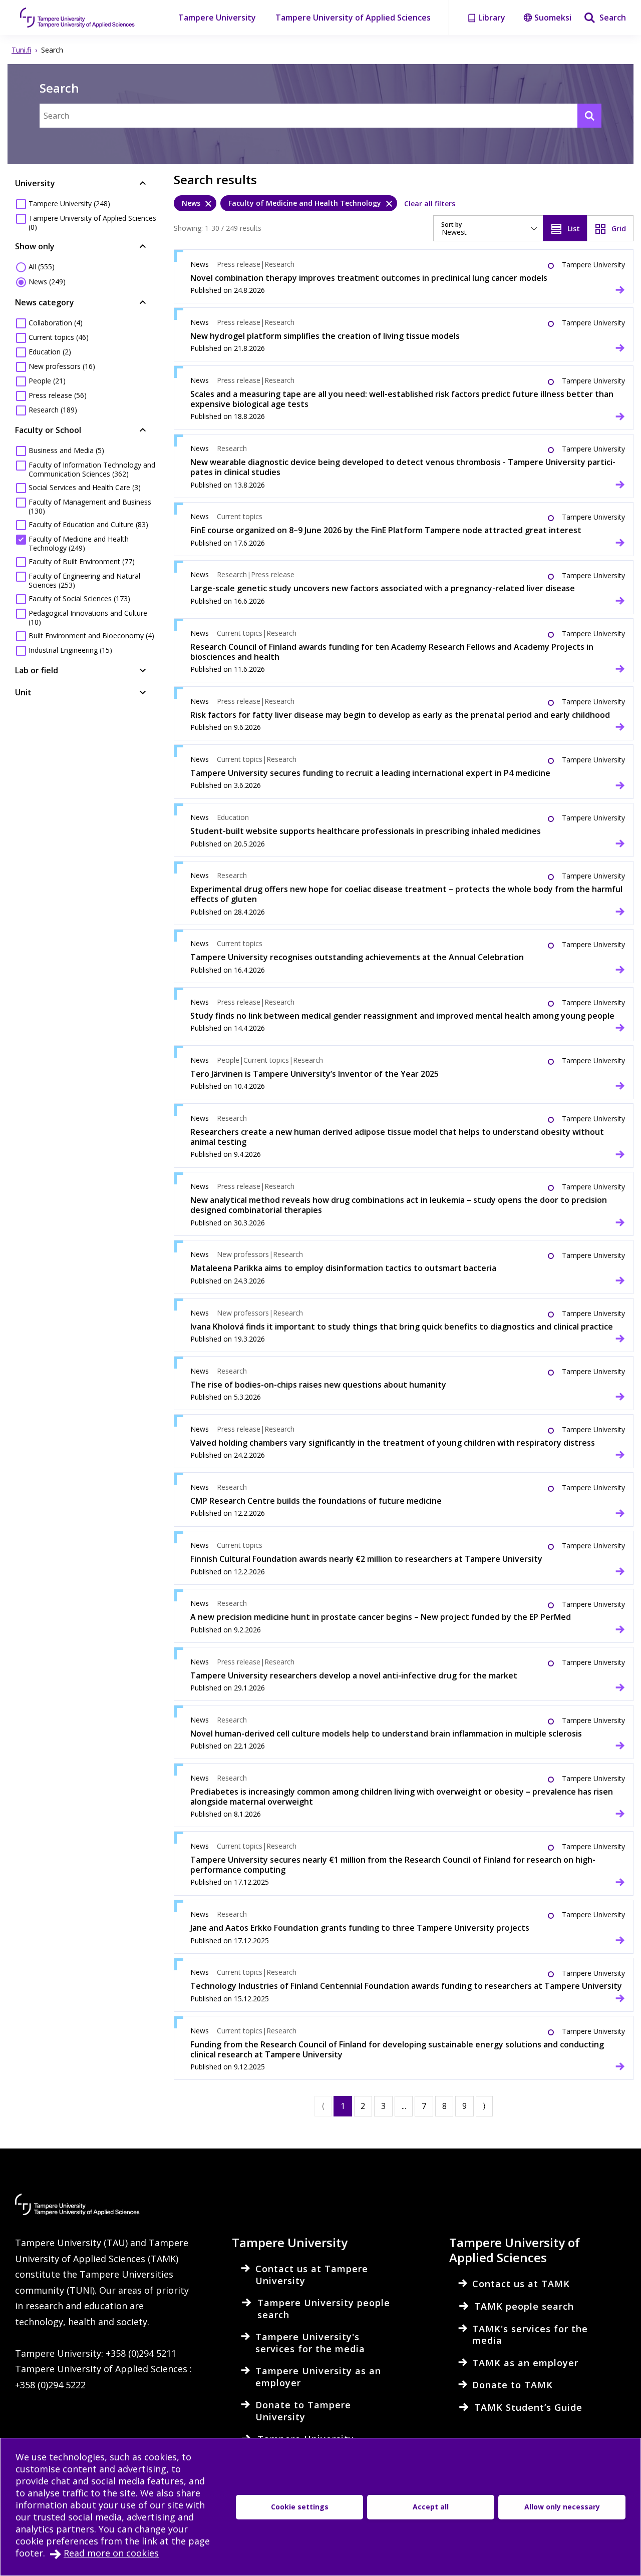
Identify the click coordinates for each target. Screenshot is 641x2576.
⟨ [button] (323, 2106)
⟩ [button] (484, 2106)
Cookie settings (300, 2507)
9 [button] (464, 2106)
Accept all (431, 2507)
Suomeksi (553, 18)
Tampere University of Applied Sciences (353, 18)
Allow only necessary (562, 2507)
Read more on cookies (111, 2553)
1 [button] (343, 2106)
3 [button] (383, 2106)
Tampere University (217, 18)
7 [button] (424, 2106)
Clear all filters (430, 203)
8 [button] (444, 2106)
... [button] (404, 2106)
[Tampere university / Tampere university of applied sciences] (78, 18)
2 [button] (363, 2106)
